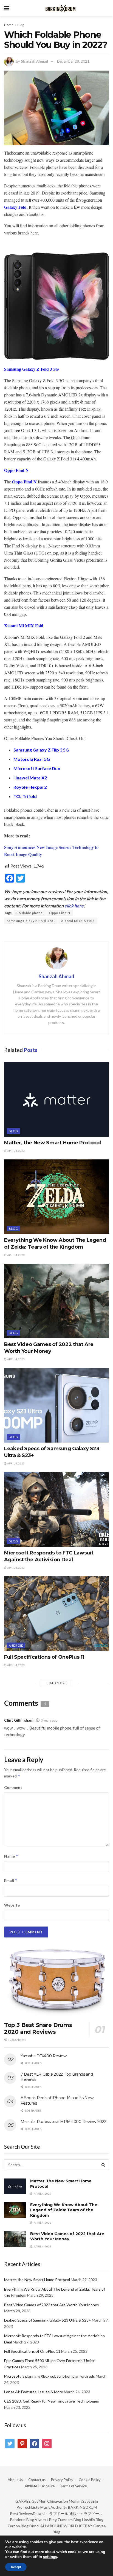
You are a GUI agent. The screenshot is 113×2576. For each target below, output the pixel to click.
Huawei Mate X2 (30, 778)
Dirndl (34, 2526)
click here (74, 906)
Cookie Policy (90, 2480)
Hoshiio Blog (93, 2520)
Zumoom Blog (69, 2520)
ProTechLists (28, 2507)
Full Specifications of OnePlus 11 (44, 1657)
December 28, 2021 (73, 61)
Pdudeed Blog (22, 2520)
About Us (15, 2480)
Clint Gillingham (19, 1720)
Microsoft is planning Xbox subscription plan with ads (50, 2376)
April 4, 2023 (16, 1151)
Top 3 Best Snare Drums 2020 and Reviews (38, 2028)
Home (9, 25)
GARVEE (23, 2501)
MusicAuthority (54, 2507)
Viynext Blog (46, 2520)
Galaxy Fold (15, 207)
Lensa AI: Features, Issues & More (34, 2392)
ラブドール (93, 2513)
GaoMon (39, 2501)
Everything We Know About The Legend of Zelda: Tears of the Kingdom (64, 2210)
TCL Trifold (25, 796)
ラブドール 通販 (63, 2513)
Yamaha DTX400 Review (43, 2056)
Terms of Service (73, 2486)
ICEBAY (86, 2526)
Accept (16, 2567)
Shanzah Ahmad (34, 61)
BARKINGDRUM (82, 2507)
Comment (13, 1787)
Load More (57, 1683)
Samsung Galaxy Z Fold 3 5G (31, 369)
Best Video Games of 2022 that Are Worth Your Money (67, 2236)
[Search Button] (103, 2165)
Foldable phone (30, 913)
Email (11, 1880)
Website (12, 1905)
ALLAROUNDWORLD (59, 2526)
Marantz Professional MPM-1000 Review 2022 (63, 2122)
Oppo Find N (16, 470)
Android (16, 1645)
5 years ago (49, 1720)
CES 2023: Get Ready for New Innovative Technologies (52, 2401)
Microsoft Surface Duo (37, 768)
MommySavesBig (83, 2501)
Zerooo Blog (18, 2526)
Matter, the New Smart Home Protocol (52, 1143)
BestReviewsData (26, 2513)
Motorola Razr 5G (32, 759)
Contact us (37, 2480)
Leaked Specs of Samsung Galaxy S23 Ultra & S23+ (48, 2320)
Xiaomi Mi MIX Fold (24, 626)
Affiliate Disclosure (40, 2486)
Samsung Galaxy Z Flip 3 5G (41, 750)
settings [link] (50, 2557)
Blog (21, 25)
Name (11, 1856)
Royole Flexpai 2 (30, 787)
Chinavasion (58, 2501)
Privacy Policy (62, 2480)
